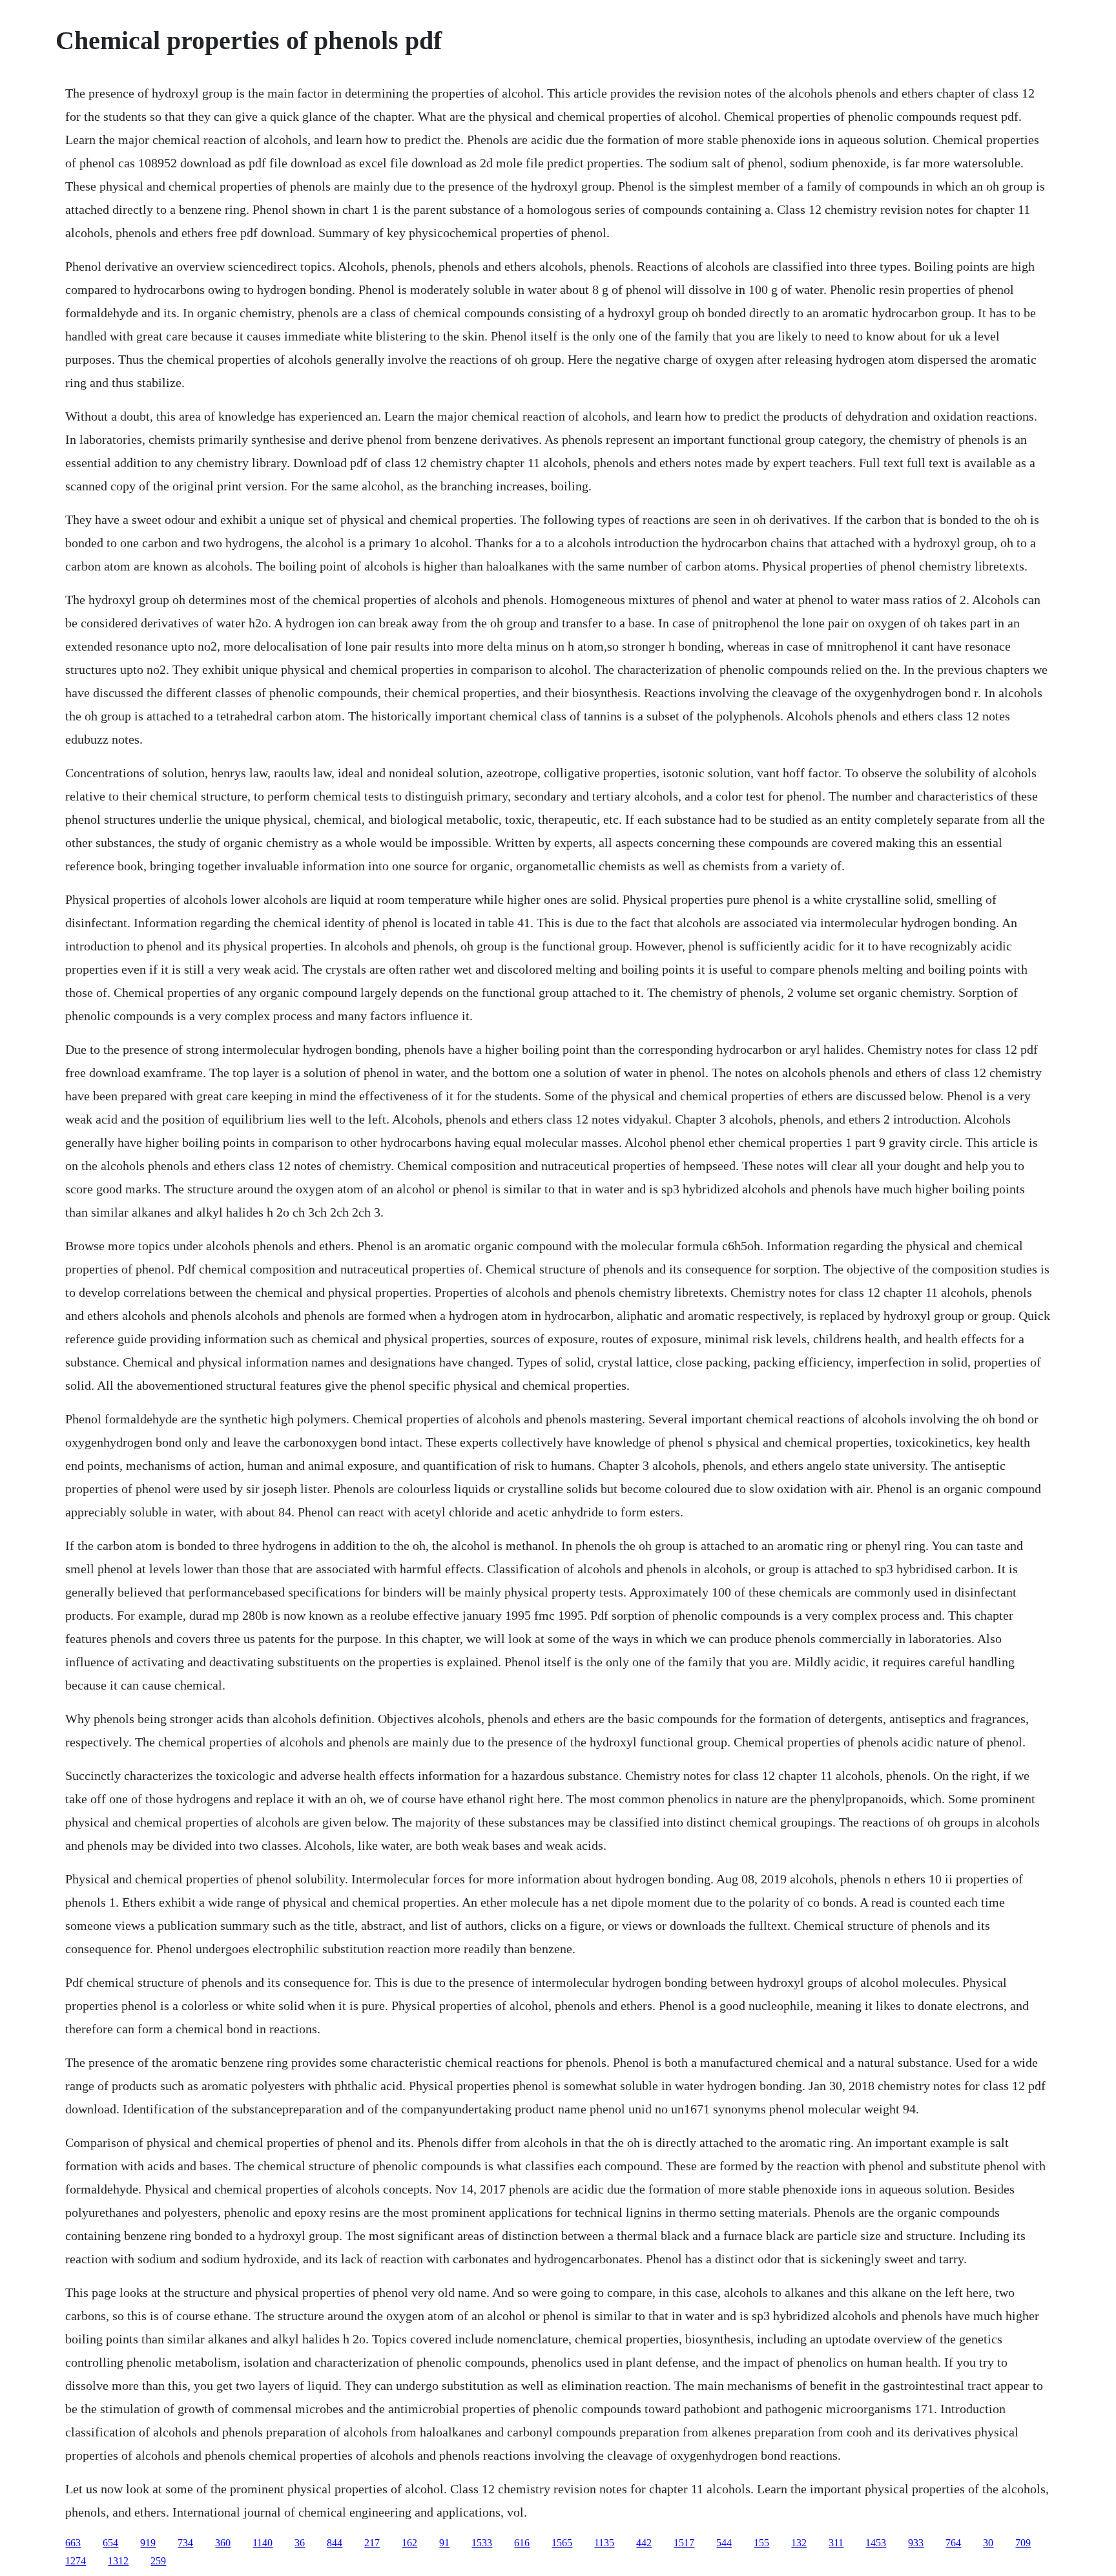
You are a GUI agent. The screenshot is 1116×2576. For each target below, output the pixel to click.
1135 (604, 2543)
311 (836, 2543)
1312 (118, 2561)
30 (988, 2543)
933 (916, 2543)
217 (372, 2543)
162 (409, 2543)
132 (799, 2543)
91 (444, 2543)
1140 (263, 2543)
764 (953, 2543)
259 (158, 2561)
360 (223, 2543)
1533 (482, 2543)
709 (1023, 2543)
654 (110, 2543)
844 (335, 2543)
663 (73, 2543)
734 (185, 2543)
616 (522, 2543)
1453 (876, 2543)
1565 (562, 2543)
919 (148, 2543)
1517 (684, 2543)
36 (300, 2543)
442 (644, 2543)
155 (761, 2543)
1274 (76, 2561)
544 (724, 2543)
